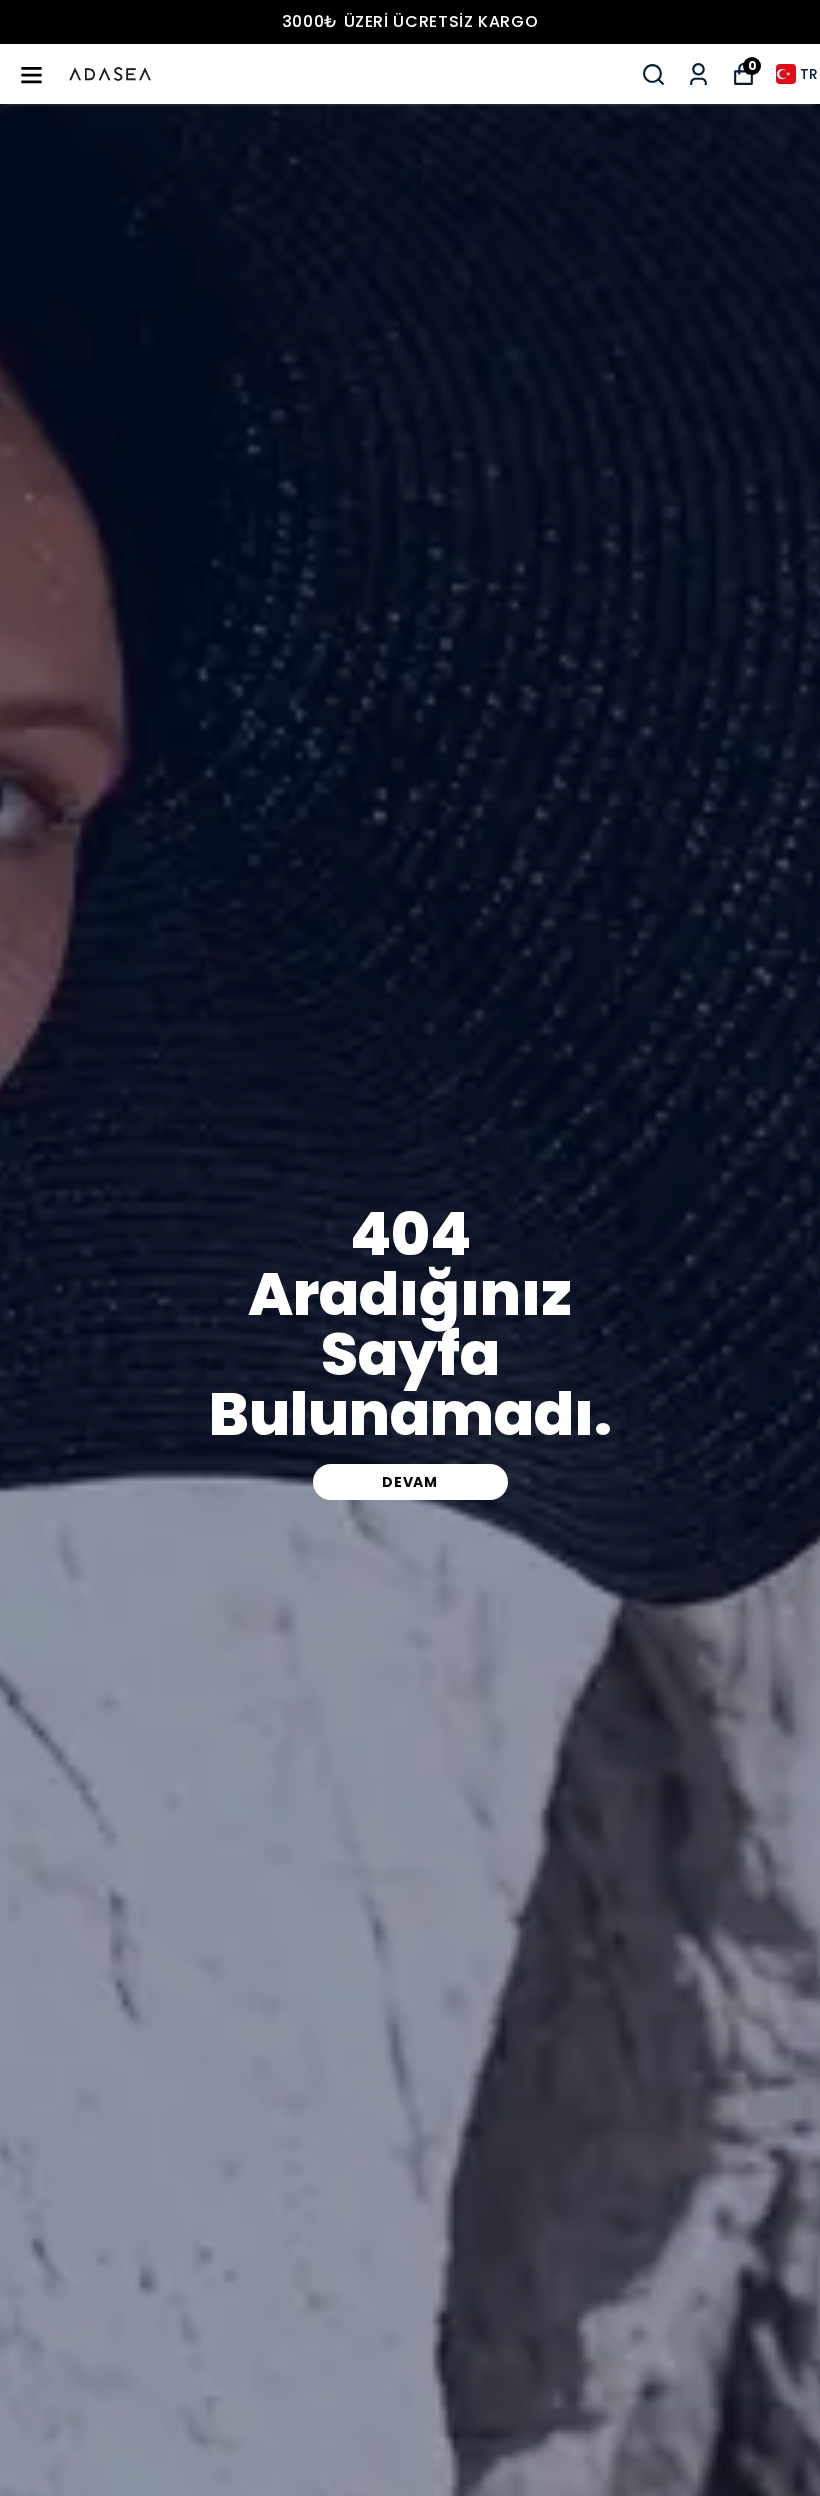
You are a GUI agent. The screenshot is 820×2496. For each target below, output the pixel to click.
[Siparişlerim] (698, 74)
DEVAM (410, 1482)
